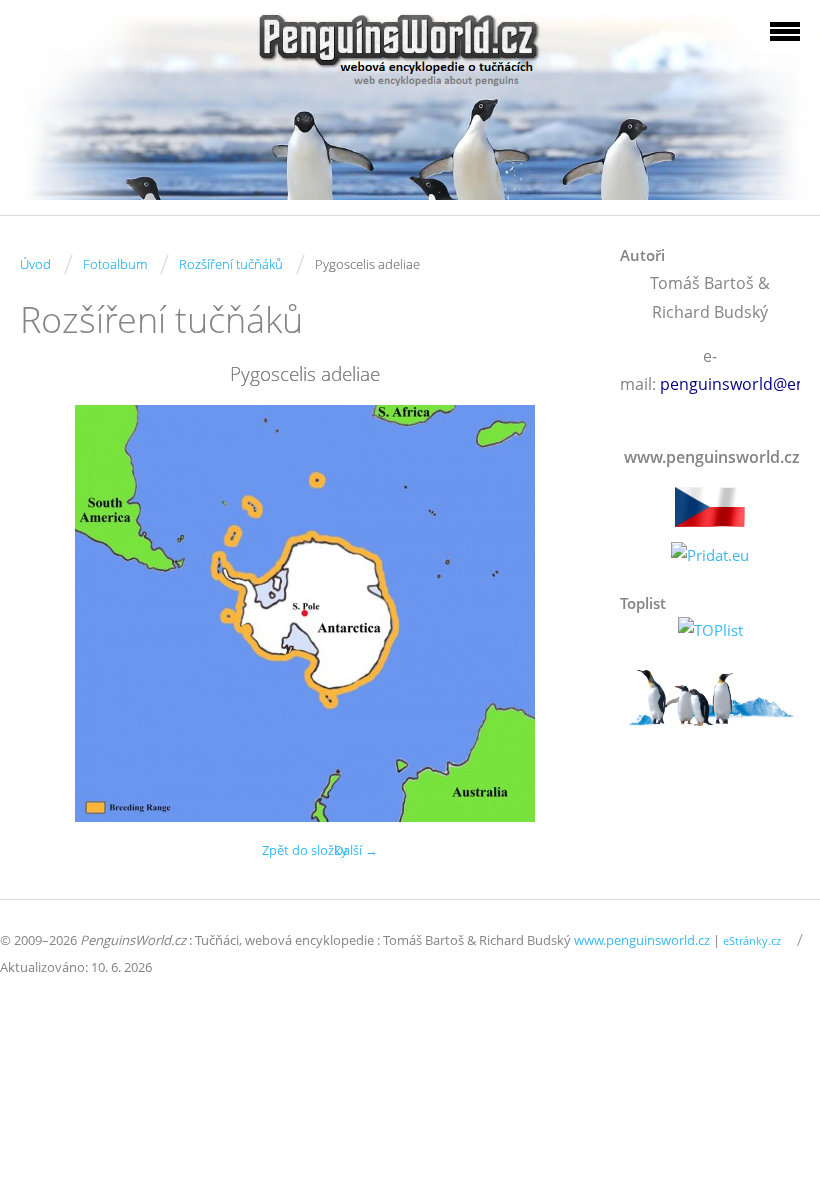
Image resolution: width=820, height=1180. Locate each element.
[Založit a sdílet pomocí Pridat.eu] (710, 555)
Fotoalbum (115, 264)
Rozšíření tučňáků (231, 264)
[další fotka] (557, 613)
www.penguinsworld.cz (642, 940)
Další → (356, 850)
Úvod (35, 264)
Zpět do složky (305, 850)
